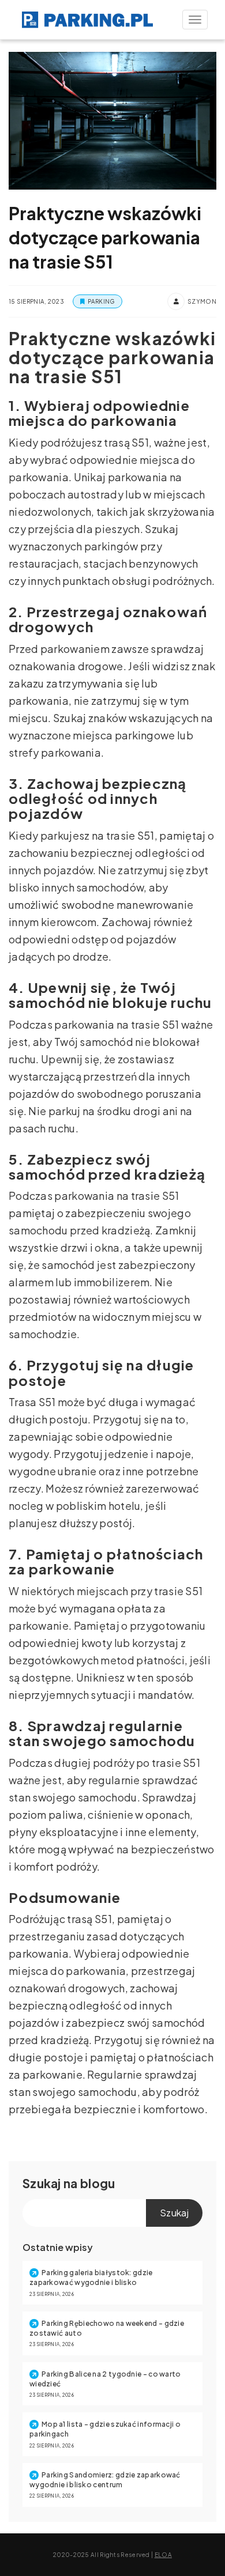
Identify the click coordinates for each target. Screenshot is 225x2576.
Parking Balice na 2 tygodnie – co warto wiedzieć (105, 2379)
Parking (101, 301)
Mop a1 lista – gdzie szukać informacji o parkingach (105, 2429)
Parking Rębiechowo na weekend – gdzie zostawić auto (107, 2328)
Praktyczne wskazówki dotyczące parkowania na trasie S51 (105, 237)
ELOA (163, 2555)
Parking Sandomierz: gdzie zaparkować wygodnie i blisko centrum (105, 2480)
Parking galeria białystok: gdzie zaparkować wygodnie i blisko (91, 2277)
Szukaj (42, 2183)
